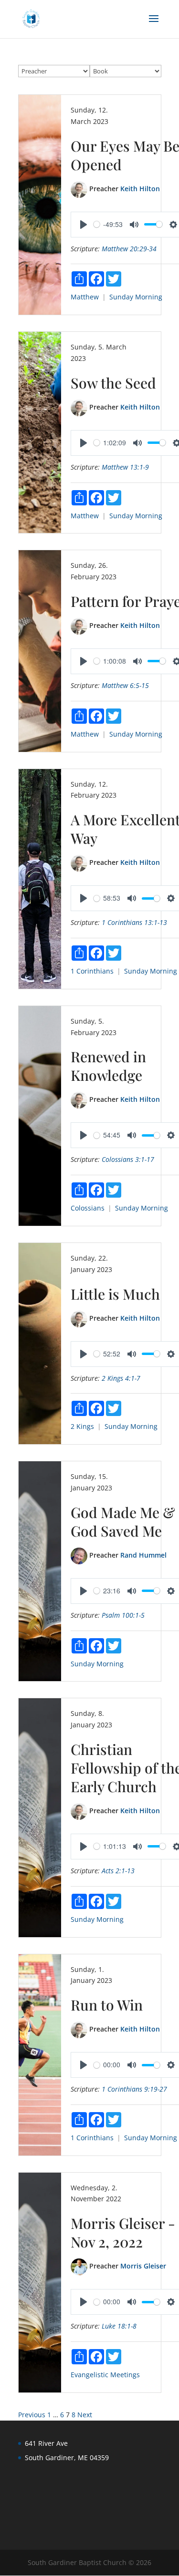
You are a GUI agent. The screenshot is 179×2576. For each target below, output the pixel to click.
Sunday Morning (136, 297)
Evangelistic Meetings (105, 2375)
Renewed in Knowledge (108, 1066)
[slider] (97, 224)
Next (85, 2415)
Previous (32, 2415)
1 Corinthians (92, 971)
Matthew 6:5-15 (125, 685)
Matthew (85, 297)
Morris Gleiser (143, 2266)
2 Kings (82, 1426)
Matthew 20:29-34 (129, 249)
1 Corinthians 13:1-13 (134, 922)
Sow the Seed (113, 383)
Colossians (88, 1208)
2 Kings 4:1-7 (121, 1378)
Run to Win (107, 2005)
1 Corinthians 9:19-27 (134, 2089)
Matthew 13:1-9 (125, 467)
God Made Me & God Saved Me (123, 1522)
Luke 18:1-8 (119, 2326)
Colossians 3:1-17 (128, 1159)
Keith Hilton (140, 189)
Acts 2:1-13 (118, 1871)
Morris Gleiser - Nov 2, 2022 (123, 2232)
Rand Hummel (143, 1555)
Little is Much (115, 1294)
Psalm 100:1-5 (123, 1615)
